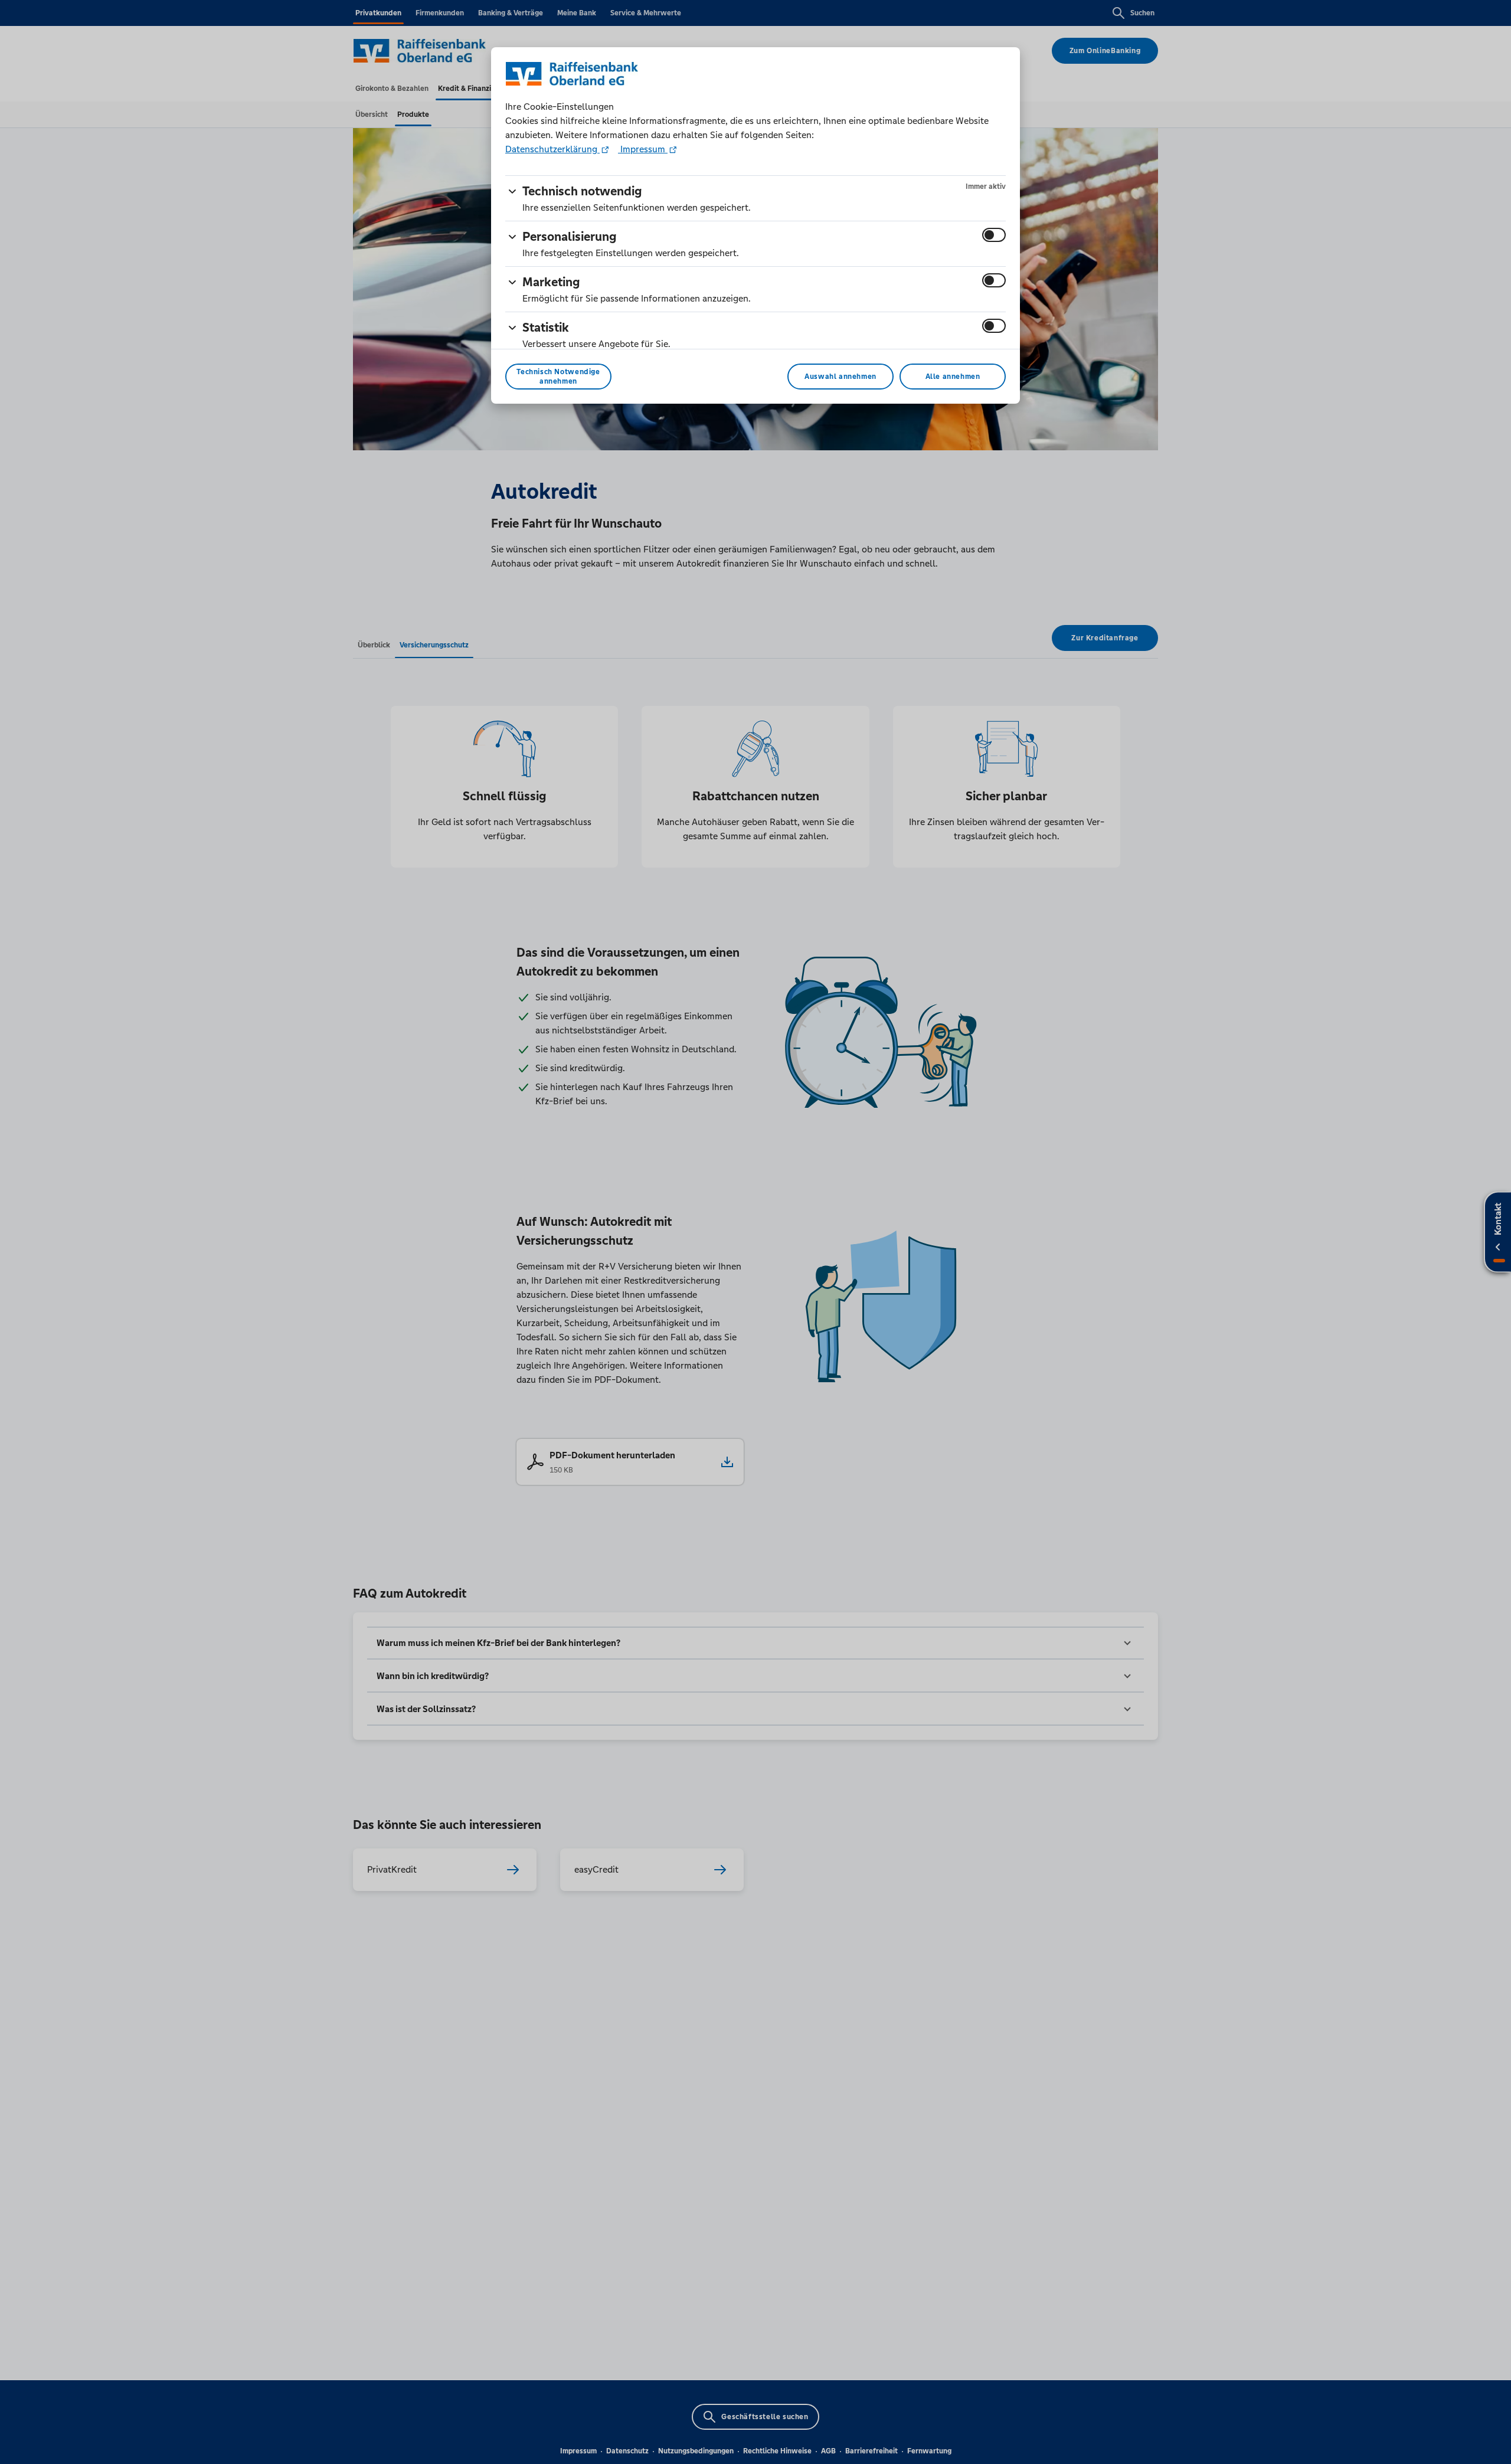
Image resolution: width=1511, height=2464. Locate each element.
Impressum (643, 149)
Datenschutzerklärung (552, 149)
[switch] (994, 235)
